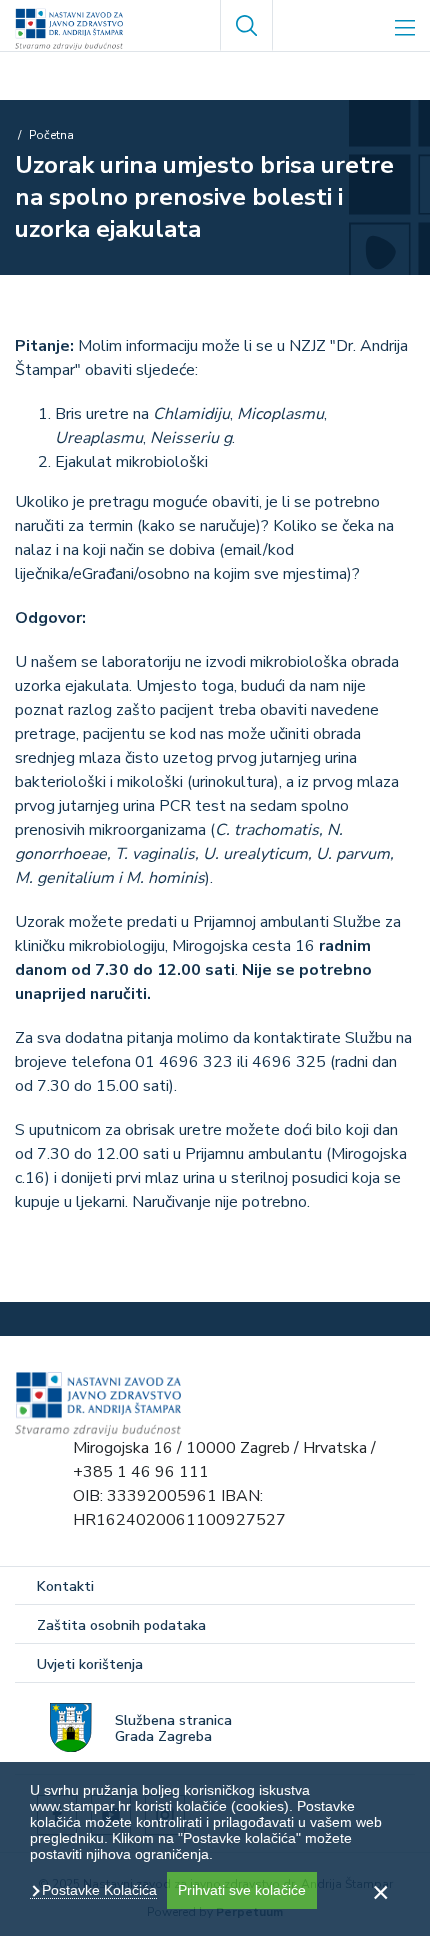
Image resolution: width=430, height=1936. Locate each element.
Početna (51, 135)
